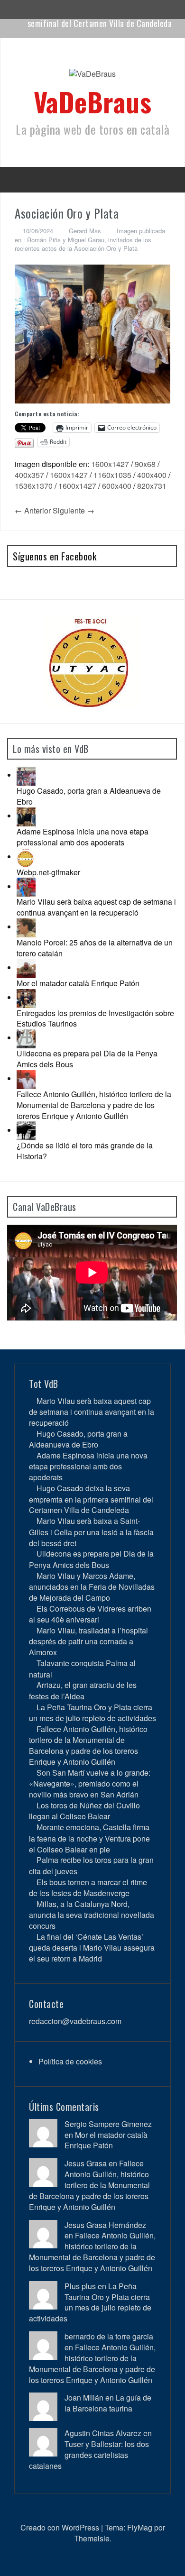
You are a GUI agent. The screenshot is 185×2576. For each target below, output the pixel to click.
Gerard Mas (85, 231)
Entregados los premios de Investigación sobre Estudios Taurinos (95, 1018)
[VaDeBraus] (92, 77)
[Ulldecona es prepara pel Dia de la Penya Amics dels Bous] (26, 1038)
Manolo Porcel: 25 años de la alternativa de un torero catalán (95, 948)
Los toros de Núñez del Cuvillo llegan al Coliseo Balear (84, 1811)
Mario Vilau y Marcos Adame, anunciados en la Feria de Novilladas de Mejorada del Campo (92, 1587)
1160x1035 (112, 475)
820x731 (152, 486)
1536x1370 (34, 486)
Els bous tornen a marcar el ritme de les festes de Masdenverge (88, 1888)
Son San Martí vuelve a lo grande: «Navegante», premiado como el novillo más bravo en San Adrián (90, 1783)
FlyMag (140, 2527)
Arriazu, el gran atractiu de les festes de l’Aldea (83, 1690)
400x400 (152, 475)
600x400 (117, 486)
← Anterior (33, 510)
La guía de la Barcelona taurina (108, 2403)
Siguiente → (74, 510)
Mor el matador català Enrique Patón (78, 983)
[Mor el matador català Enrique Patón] (26, 967)
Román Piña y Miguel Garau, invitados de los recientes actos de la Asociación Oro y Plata (83, 244)
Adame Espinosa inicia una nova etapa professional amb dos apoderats (83, 837)
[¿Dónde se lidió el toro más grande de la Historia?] (26, 1130)
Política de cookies (70, 2061)
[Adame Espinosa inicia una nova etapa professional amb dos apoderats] (26, 816)
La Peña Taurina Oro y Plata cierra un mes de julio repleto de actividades (92, 1713)
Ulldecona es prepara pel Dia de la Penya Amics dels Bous (87, 1059)
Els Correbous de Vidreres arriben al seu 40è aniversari (90, 1614)
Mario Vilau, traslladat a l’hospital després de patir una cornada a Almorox (88, 1641)
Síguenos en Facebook (55, 556)
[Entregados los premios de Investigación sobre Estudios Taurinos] (26, 997)
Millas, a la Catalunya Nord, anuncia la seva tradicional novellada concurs (92, 1915)
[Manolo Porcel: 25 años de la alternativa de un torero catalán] (26, 927)
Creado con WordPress (60, 2527)
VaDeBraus (93, 101)
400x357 (29, 475)
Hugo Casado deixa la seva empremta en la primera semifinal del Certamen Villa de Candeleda (91, 1499)
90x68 (145, 464)
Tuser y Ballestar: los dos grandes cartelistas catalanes (89, 2455)
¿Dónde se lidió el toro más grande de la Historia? (85, 1151)
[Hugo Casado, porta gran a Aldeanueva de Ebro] (26, 775)
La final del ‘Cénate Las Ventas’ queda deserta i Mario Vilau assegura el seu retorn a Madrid (92, 1948)
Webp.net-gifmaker (48, 872)
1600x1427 (110, 464)
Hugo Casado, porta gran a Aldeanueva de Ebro (89, 796)
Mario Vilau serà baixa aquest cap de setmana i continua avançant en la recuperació (96, 907)
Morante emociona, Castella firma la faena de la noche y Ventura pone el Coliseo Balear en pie (89, 1838)
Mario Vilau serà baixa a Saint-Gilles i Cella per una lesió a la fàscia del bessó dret (91, 1532)
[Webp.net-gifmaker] (26, 857)
